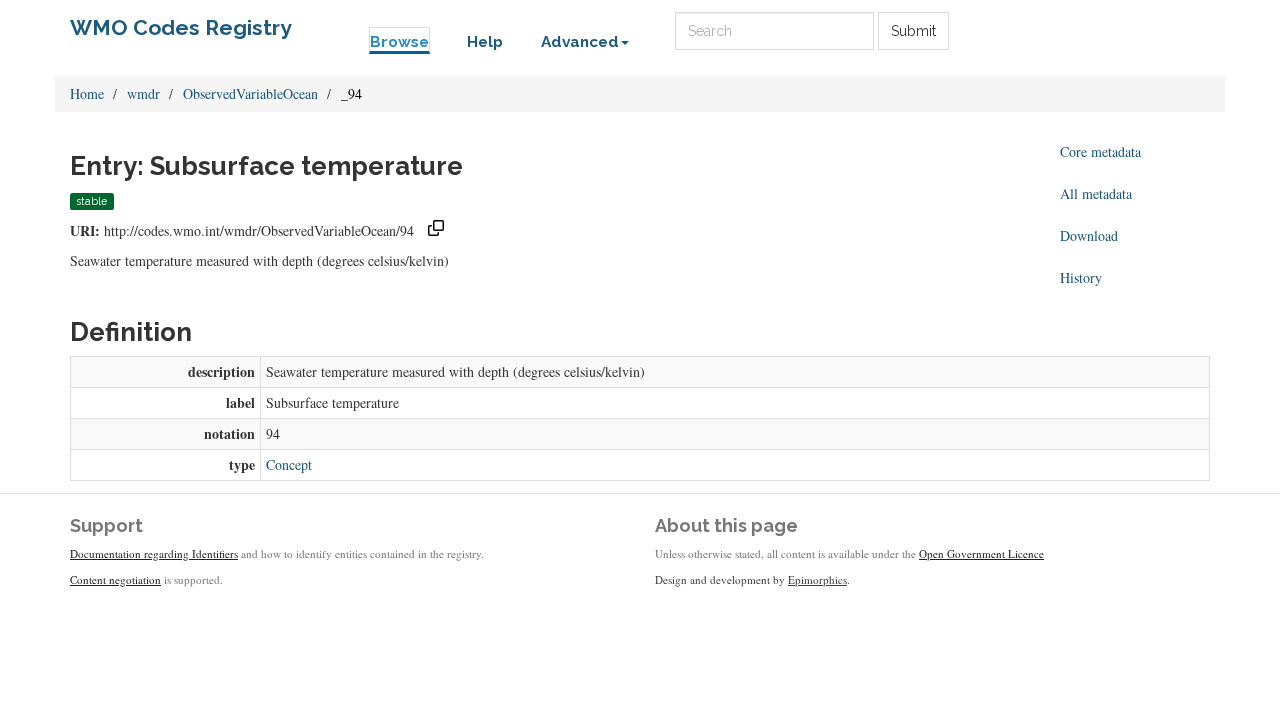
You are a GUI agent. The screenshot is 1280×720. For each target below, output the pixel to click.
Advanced (580, 42)
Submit (913, 31)
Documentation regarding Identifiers (154, 553)
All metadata (1096, 193)
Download (1089, 235)
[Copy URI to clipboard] (436, 230)
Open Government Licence (981, 553)
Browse (399, 42)
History (1081, 277)
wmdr (143, 93)
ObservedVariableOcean (250, 93)
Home (87, 93)
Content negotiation (115, 579)
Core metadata (1100, 151)
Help (485, 42)
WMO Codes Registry (181, 27)
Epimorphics (817, 579)
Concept (289, 464)
